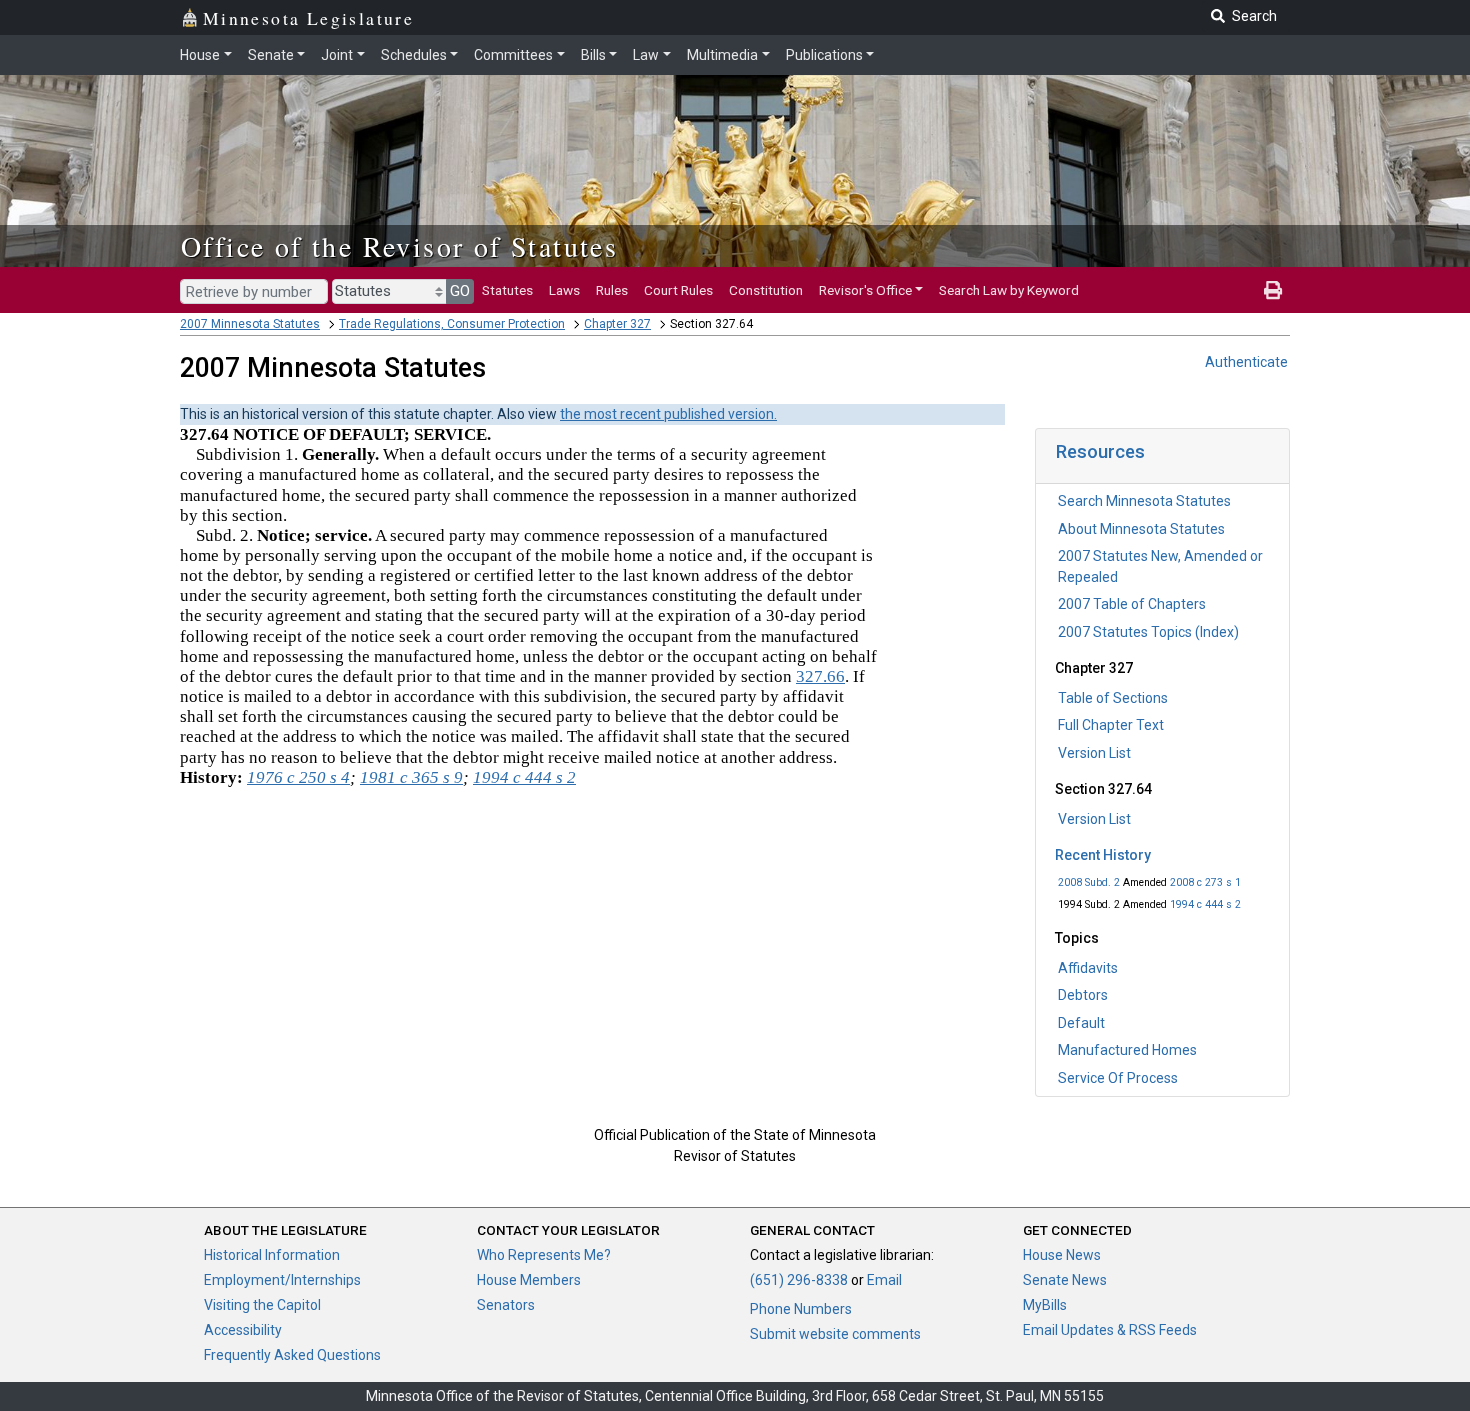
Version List (1094, 753)
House (200, 55)
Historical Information (272, 1255)
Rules (612, 290)
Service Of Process (1118, 1078)
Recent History (1103, 855)
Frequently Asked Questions (292, 1355)
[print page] (1273, 290)
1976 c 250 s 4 (298, 777)
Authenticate (1246, 362)
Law (646, 55)
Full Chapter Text (1111, 725)
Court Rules (678, 290)
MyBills (1045, 1305)
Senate (271, 55)
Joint (337, 55)
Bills (593, 55)
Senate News (1065, 1280)
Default (1081, 1023)
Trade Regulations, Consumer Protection (452, 324)
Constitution (766, 290)
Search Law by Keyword (1009, 290)
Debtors (1083, 995)
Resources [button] (1100, 451)
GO (460, 291)
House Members (529, 1280)
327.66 (820, 676)
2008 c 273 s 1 (1205, 882)
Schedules (414, 55)
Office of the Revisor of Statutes (399, 246)
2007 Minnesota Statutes (250, 324)
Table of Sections (1113, 698)
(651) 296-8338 (799, 1280)
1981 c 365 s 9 (411, 777)
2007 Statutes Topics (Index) (1148, 632)
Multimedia (722, 55)
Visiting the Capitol (262, 1305)
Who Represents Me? (544, 1255)
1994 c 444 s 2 (1205, 904)
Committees (513, 55)
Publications (824, 55)
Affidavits (1088, 968)
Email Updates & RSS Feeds (1110, 1330)
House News (1062, 1255)
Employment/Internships (282, 1280)
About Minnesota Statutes (1141, 529)
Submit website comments (835, 1334)
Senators (506, 1305)
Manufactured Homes (1127, 1050)
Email (884, 1280)
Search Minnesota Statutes (1144, 501)
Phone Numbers (801, 1309)
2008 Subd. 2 (1089, 882)
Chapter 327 (617, 324)
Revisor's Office (865, 290)
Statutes (507, 290)
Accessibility (243, 1330)
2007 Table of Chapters (1132, 604)
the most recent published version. (668, 414)
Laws (564, 290)
